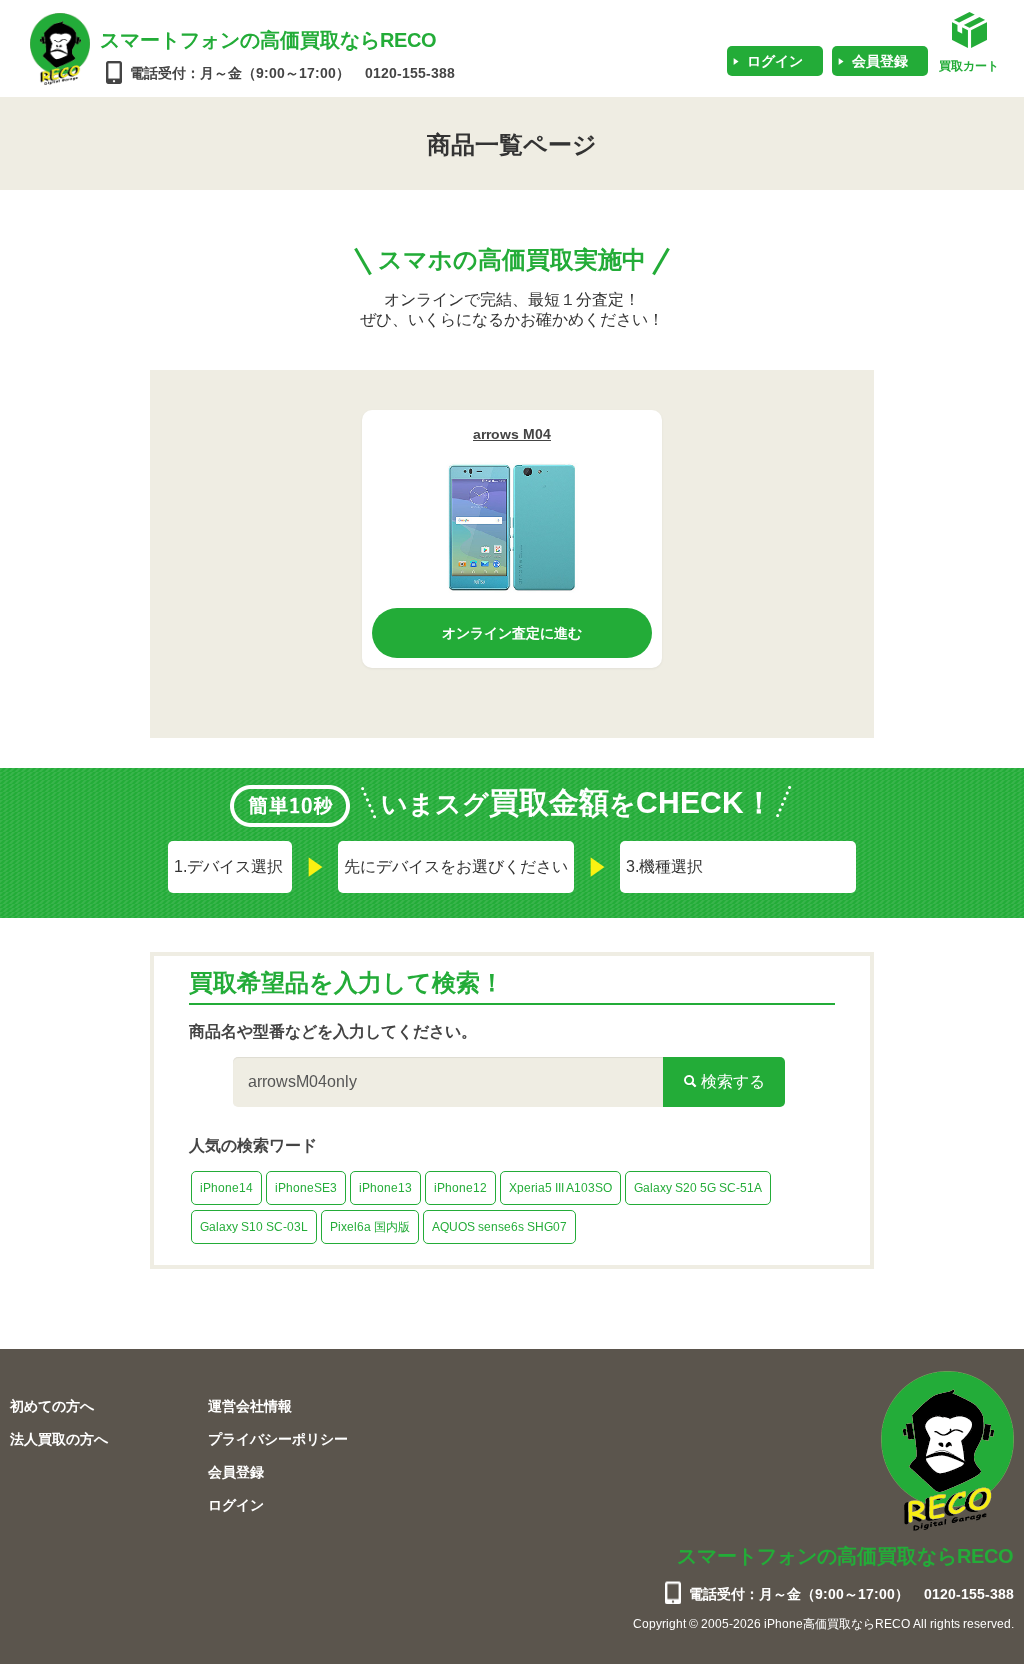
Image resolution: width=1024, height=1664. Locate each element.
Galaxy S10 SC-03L (254, 1227)
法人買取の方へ (59, 1439)
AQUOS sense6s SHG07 (499, 1227)
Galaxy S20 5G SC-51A (698, 1188)
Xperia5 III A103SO (560, 1188)
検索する (731, 1081)
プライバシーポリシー (278, 1439)
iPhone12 (460, 1188)
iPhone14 (226, 1188)
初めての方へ (52, 1406)
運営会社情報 (250, 1406)
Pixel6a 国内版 (370, 1227)
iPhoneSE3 (306, 1188)
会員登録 (880, 61)
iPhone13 (385, 1188)
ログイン (775, 61)
